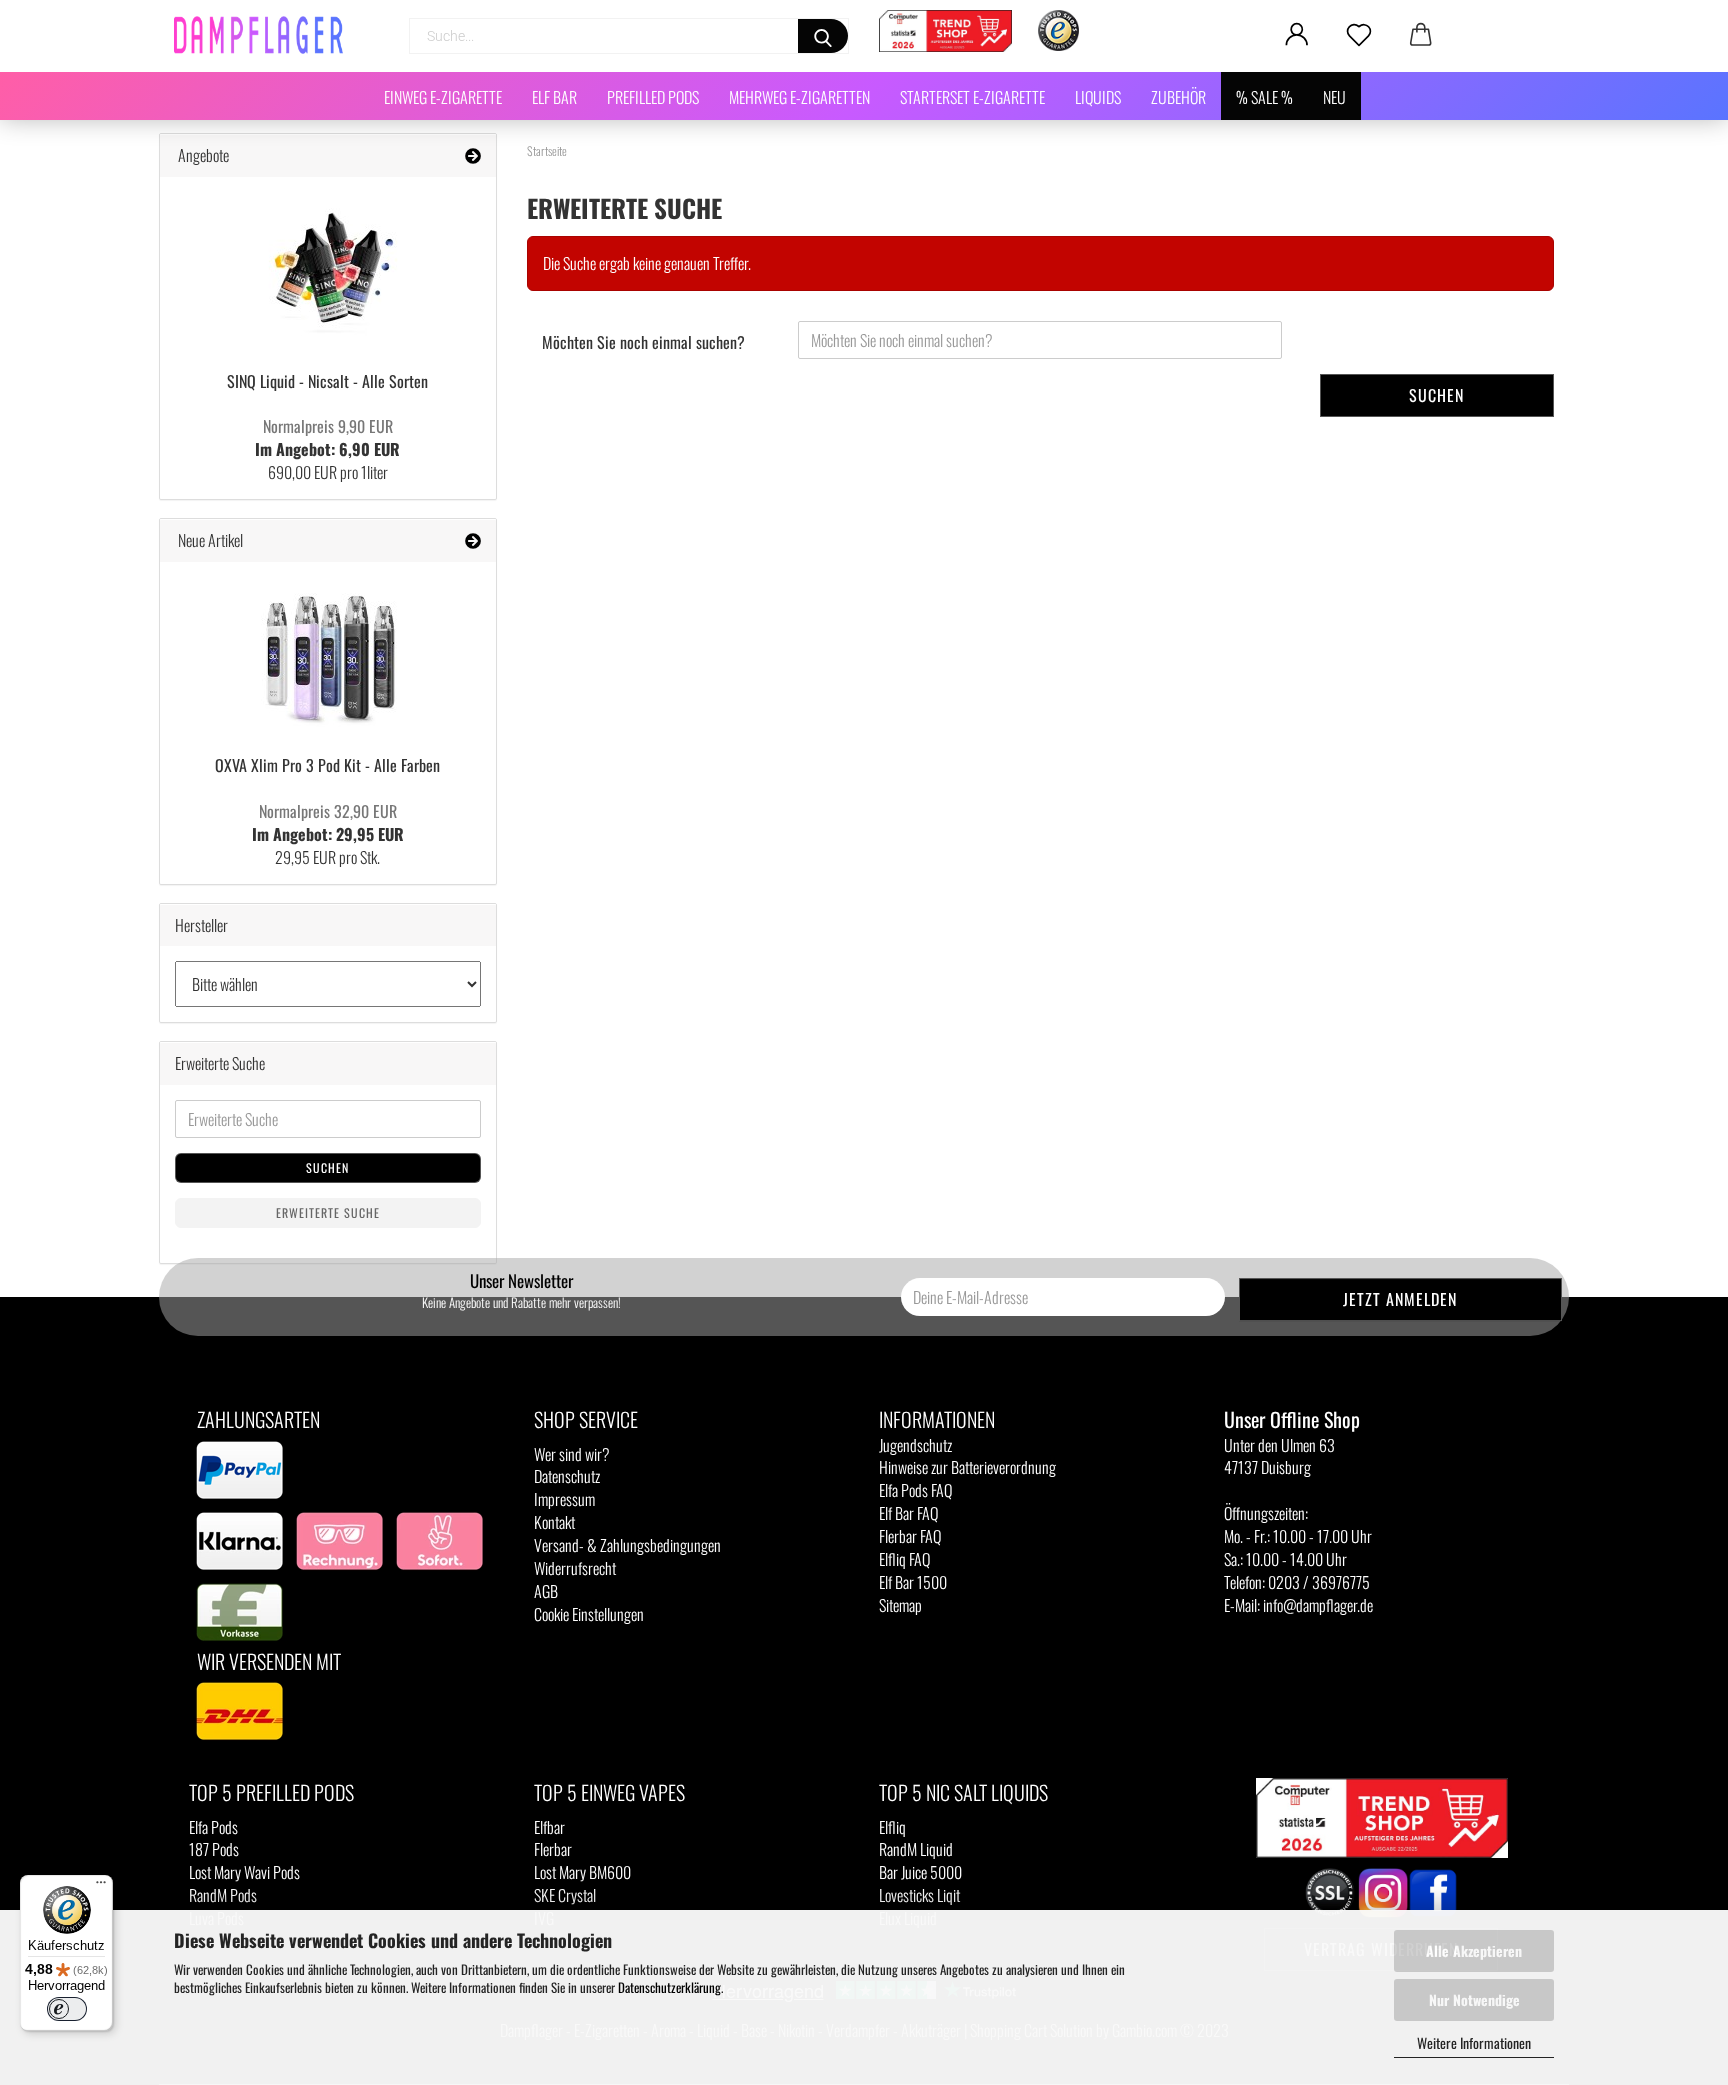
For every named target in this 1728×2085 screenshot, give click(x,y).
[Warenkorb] (1421, 35)
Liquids (1098, 97)
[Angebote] (473, 155)
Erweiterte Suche (328, 1212)
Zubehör (1178, 97)
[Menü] (101, 1887)
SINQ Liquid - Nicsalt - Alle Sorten (327, 381)
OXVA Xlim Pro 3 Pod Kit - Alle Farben (327, 765)
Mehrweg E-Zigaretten (799, 97)
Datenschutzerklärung (669, 1987)
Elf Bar (554, 97)
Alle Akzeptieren (1474, 1950)
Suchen (1436, 395)
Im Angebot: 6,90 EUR (327, 437)
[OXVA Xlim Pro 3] (328, 652)
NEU (1334, 97)
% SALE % (1264, 97)
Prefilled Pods (653, 97)
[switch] (67, 2009)
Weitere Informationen (1474, 2042)
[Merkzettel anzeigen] (1359, 35)
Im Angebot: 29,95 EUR (328, 822)
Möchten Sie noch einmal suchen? (643, 342)
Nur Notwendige (1474, 1999)
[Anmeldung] (1297, 35)
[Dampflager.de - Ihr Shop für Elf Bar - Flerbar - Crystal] (266, 35)
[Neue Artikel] (473, 540)
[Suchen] (823, 36)
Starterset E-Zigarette (972, 97)
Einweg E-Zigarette (443, 97)
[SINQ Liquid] (328, 267)
